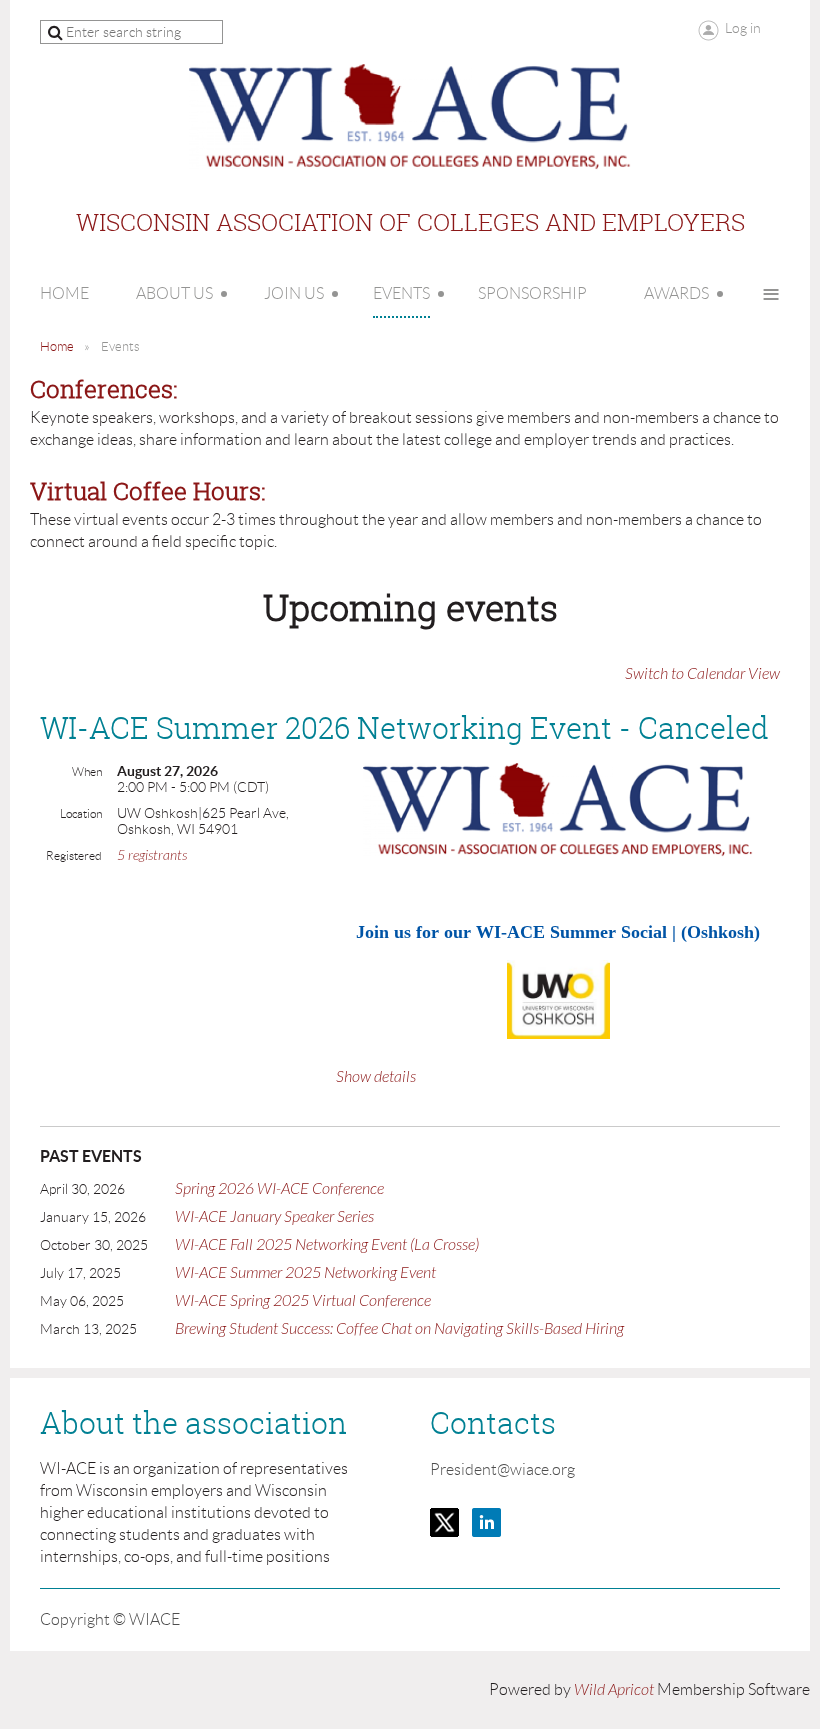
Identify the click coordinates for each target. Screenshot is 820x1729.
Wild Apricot (614, 1690)
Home (57, 346)
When (87, 771)
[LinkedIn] (486, 1522)
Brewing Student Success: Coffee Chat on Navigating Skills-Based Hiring (399, 1329)
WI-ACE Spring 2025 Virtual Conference (303, 1301)
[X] (444, 1522)
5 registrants (152, 855)
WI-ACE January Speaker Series (274, 1217)
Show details (376, 1077)
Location (81, 813)
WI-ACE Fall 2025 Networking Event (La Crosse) (327, 1245)
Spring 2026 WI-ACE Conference (279, 1189)
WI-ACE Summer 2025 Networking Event (305, 1273)
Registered (74, 855)
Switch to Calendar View (702, 674)
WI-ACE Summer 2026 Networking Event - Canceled (404, 728)
